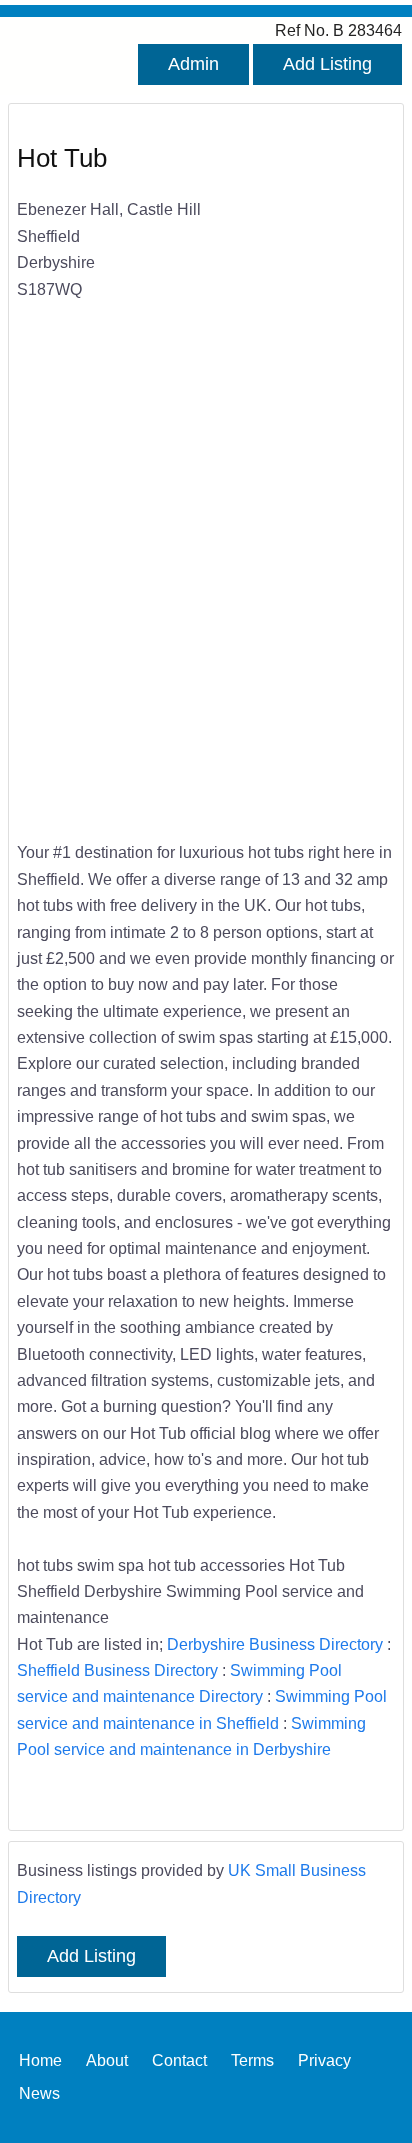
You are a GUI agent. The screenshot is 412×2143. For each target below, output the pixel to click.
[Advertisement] (206, 597)
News (39, 2093)
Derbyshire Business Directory (275, 1644)
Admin (193, 64)
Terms (252, 2060)
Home (40, 2060)
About (107, 2060)
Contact (179, 2060)
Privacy (324, 2060)
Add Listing (327, 64)
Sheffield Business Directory (117, 1670)
